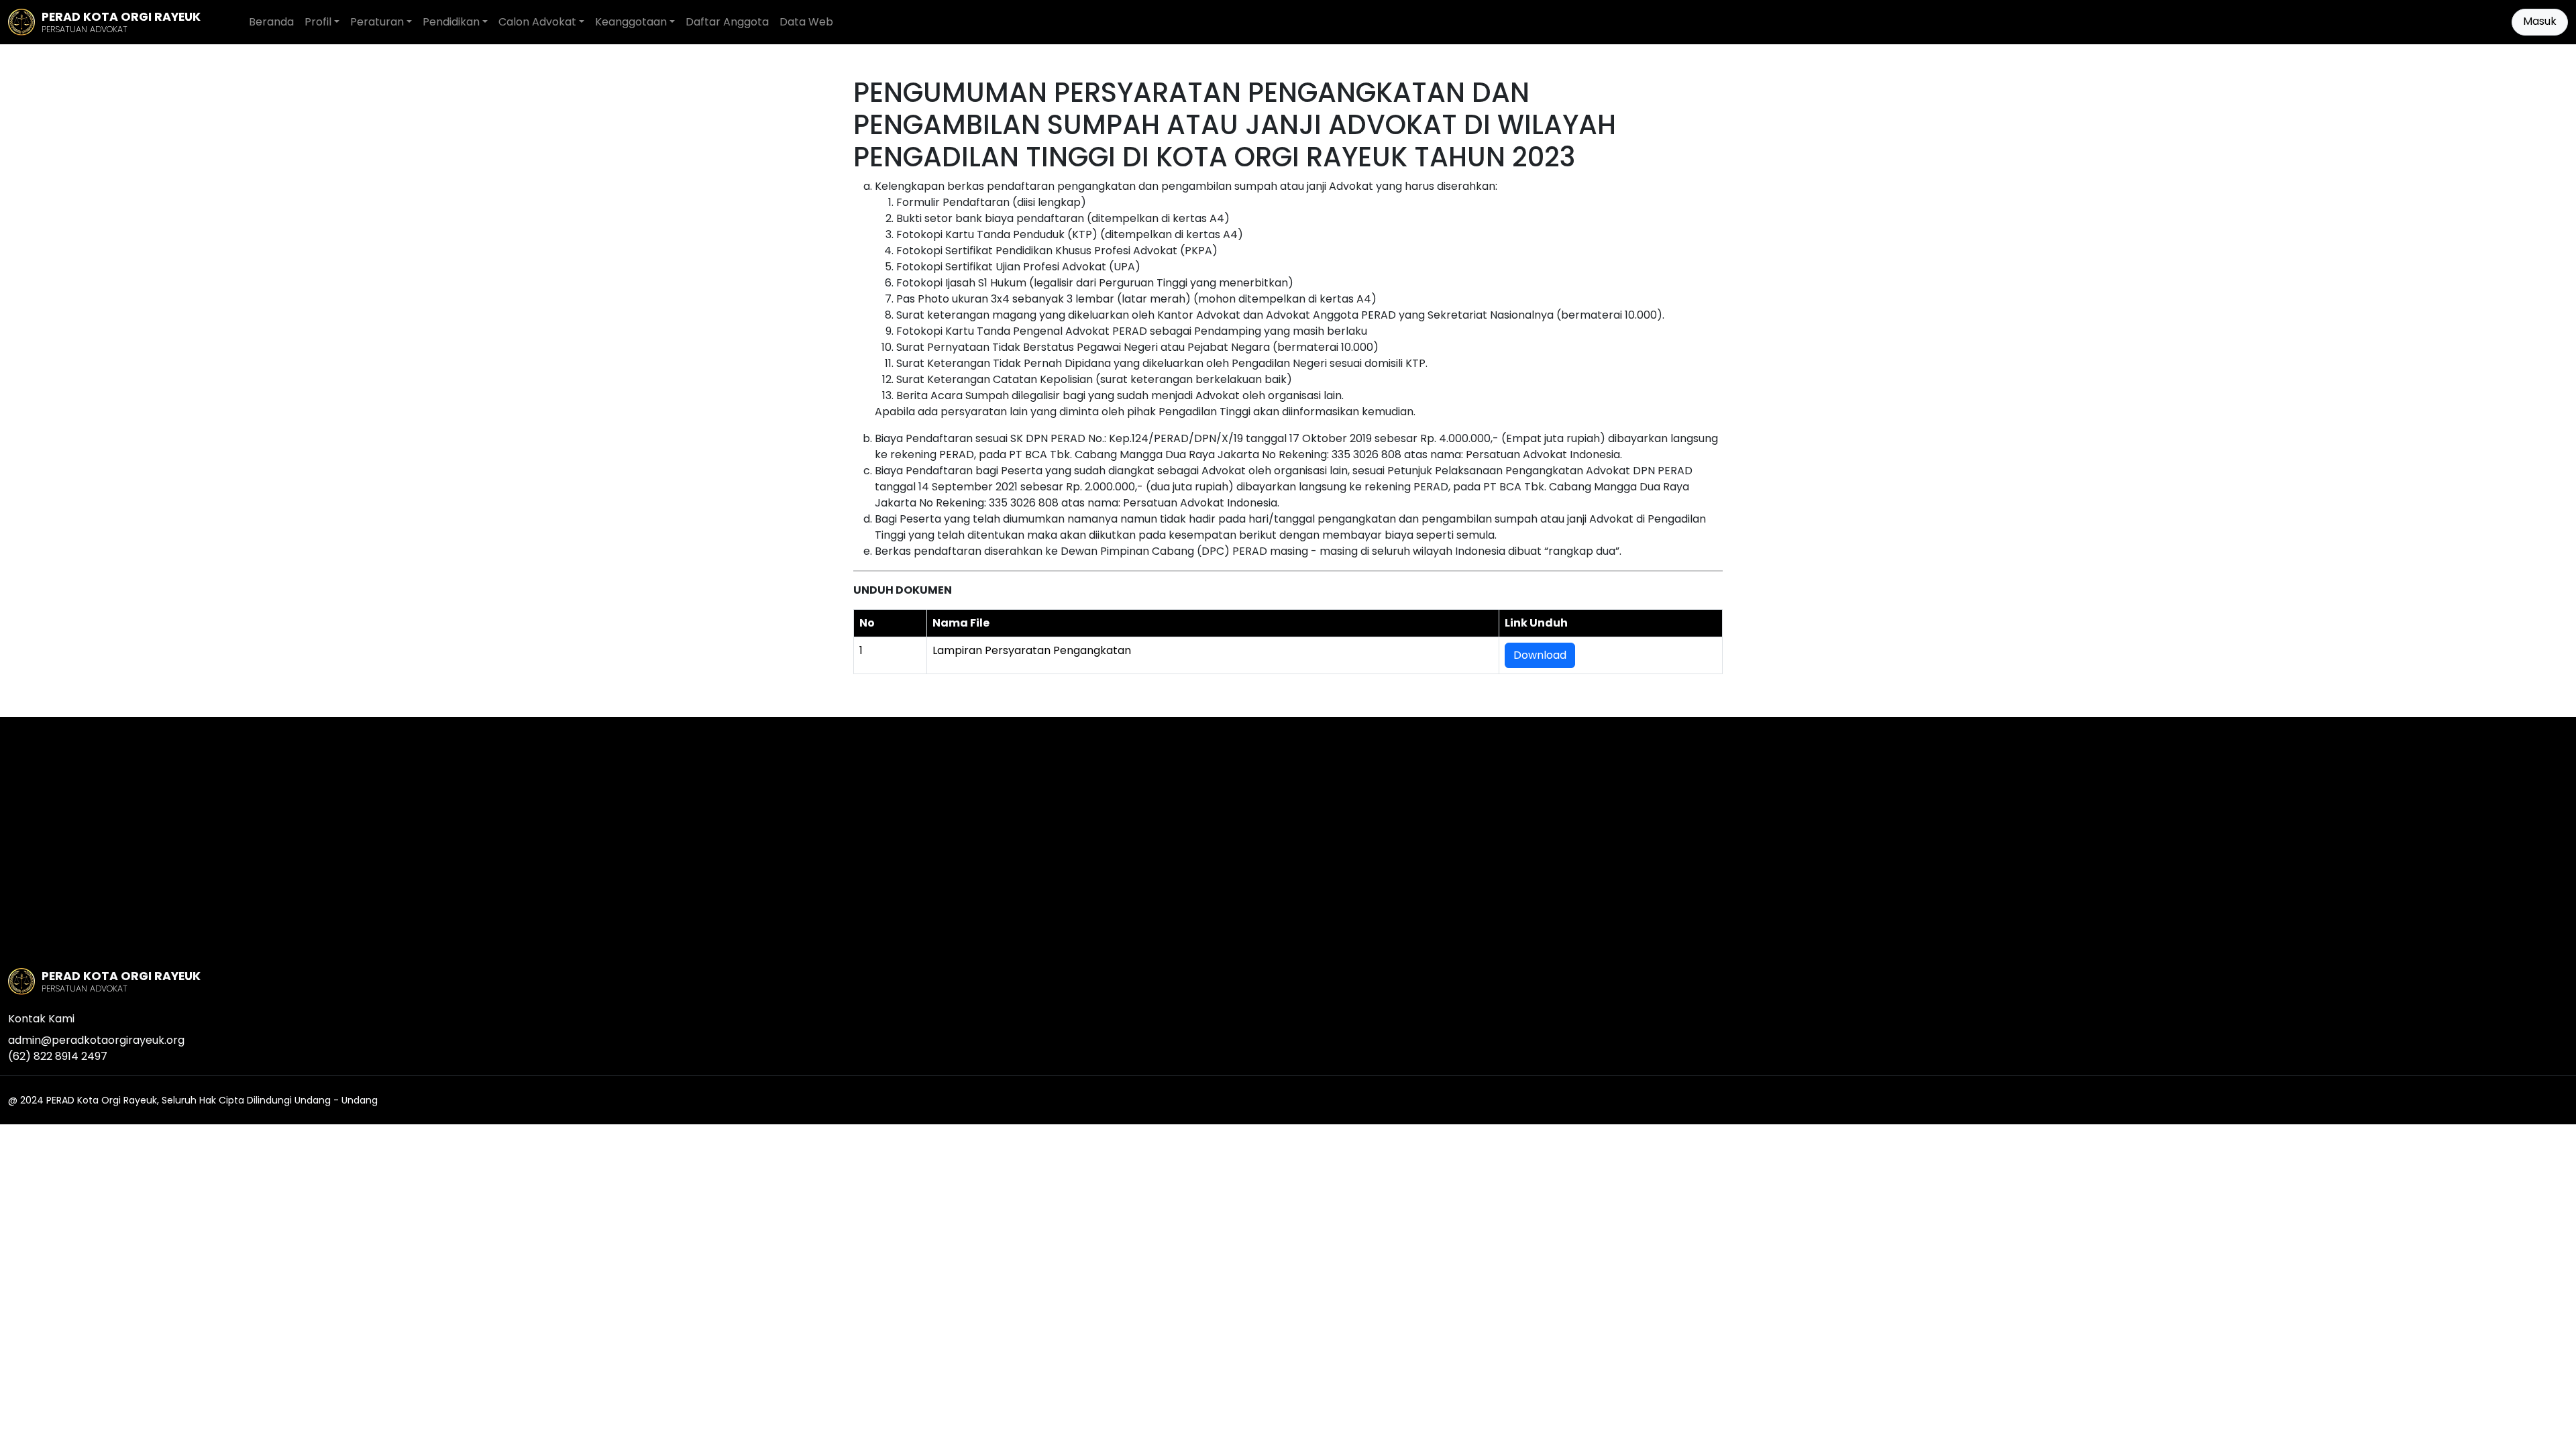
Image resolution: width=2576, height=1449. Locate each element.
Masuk (2540, 21)
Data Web (806, 22)
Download (1540, 655)
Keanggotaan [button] (631, 22)
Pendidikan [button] (451, 22)
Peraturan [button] (377, 22)
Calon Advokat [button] (537, 22)
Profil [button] (318, 22)
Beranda (271, 22)
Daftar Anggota (727, 22)
